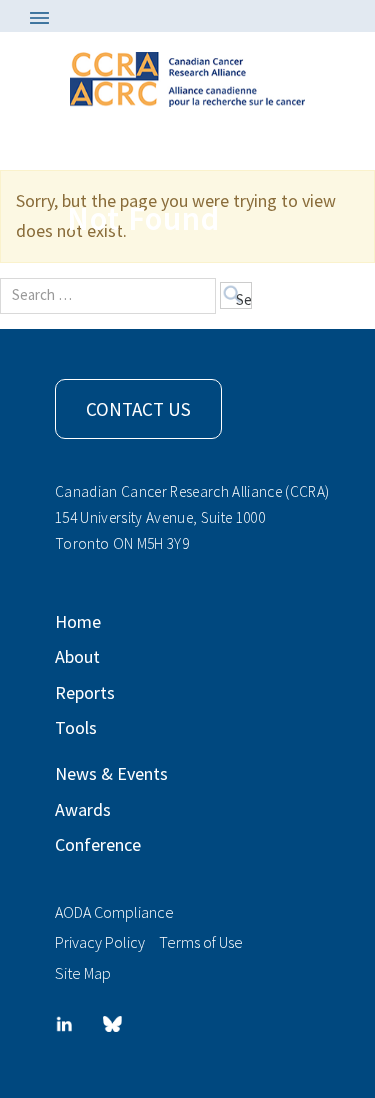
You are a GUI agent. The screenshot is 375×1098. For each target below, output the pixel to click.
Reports (85, 692)
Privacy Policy (100, 942)
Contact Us (138, 409)
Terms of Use (201, 942)
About (77, 656)
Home (78, 621)
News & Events (111, 773)
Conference (98, 844)
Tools (76, 727)
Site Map (83, 973)
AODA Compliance (114, 912)
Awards (83, 809)
